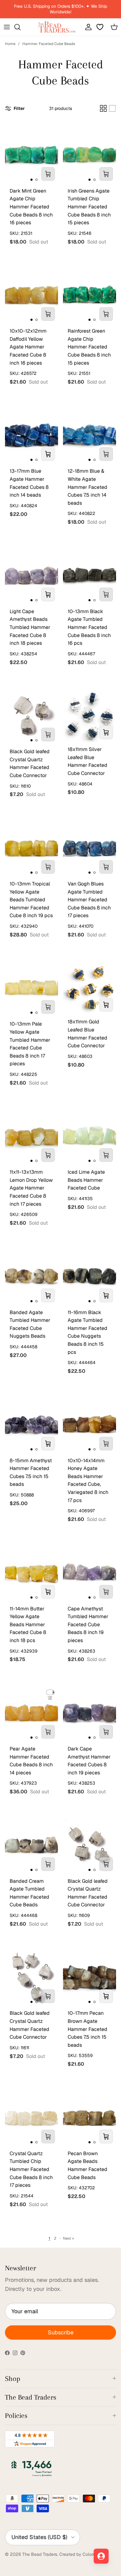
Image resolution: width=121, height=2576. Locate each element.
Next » (68, 2238)
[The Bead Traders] (57, 27)
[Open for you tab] (101, 2556)
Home (10, 44)
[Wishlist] (101, 27)
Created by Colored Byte (84, 2554)
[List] (112, 108)
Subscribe (61, 2332)
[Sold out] (48, 174)
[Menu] (7, 27)
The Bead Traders (40, 2554)
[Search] (20, 27)
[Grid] (103, 108)
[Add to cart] (48, 454)
